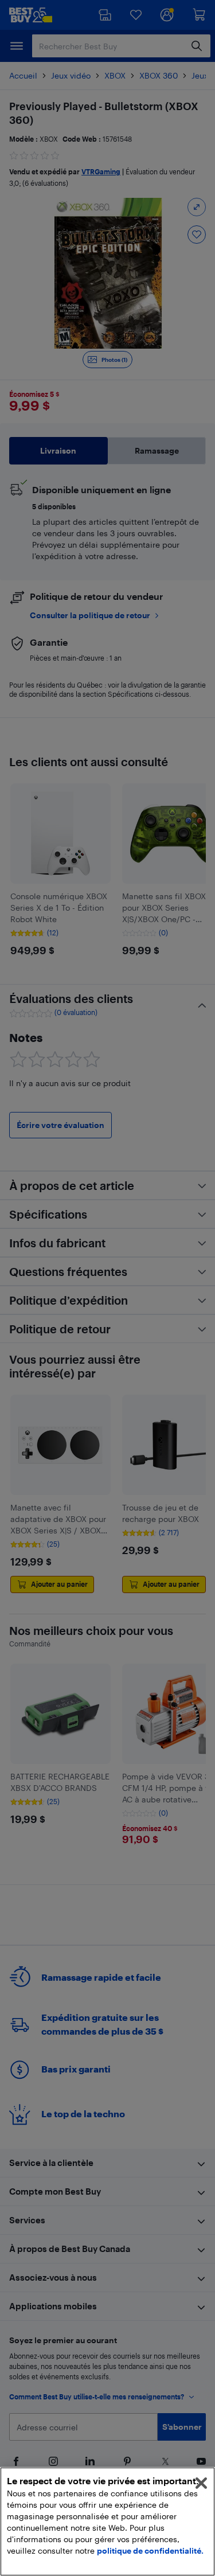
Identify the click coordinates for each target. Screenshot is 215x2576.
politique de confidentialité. (150, 2550)
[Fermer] (201, 2483)
